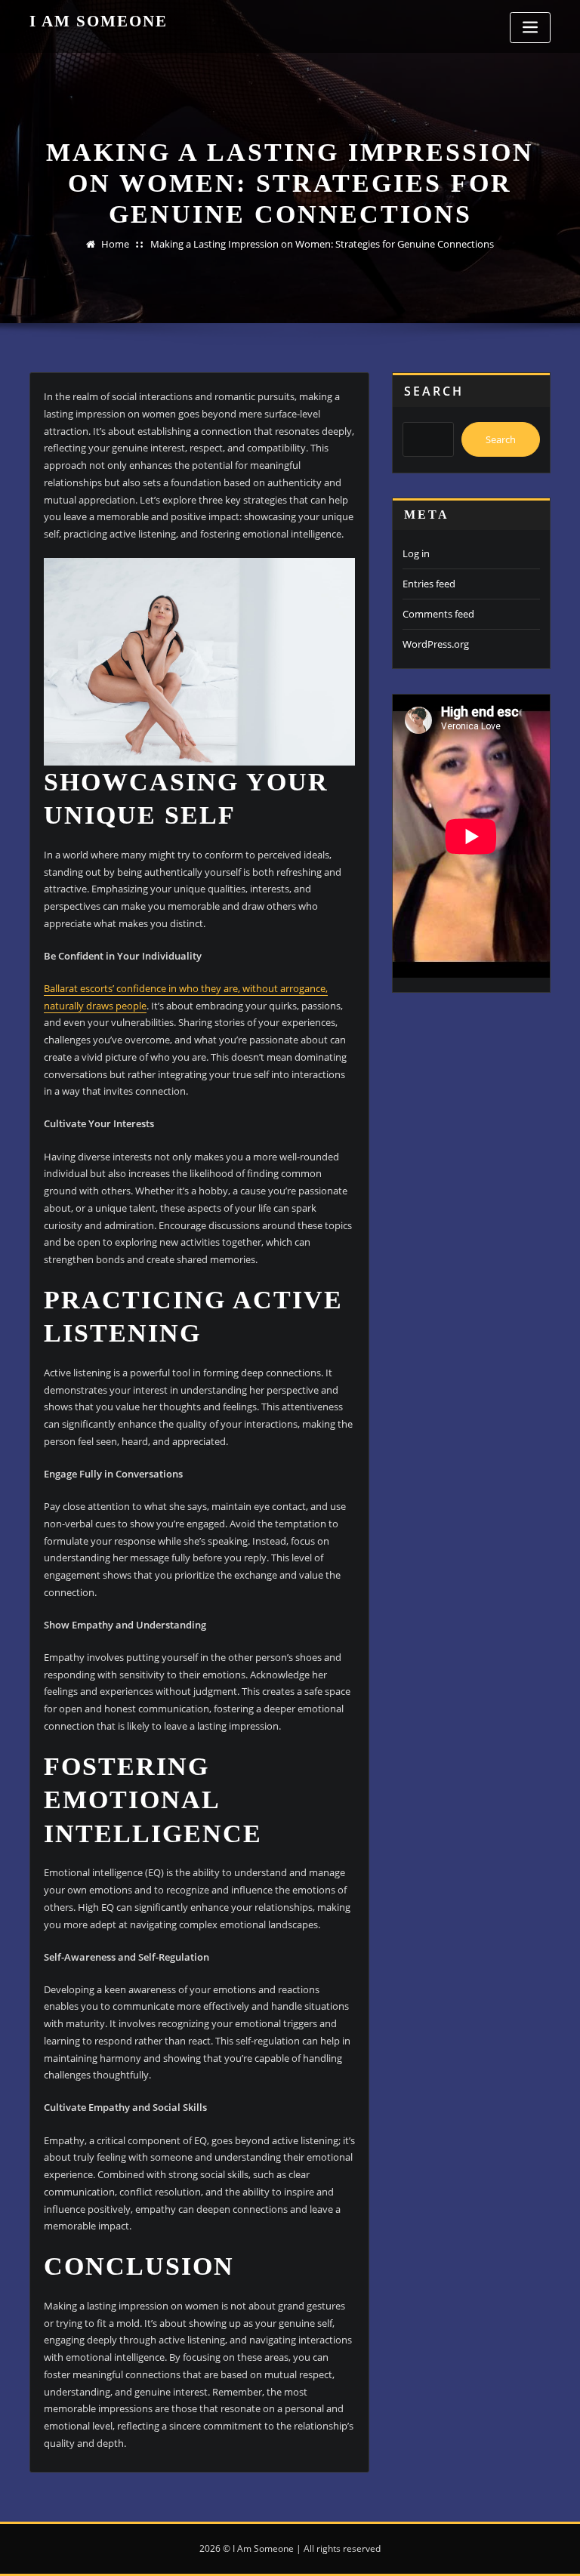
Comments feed (438, 614)
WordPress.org (436, 644)
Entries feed (429, 584)
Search (434, 391)
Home (115, 244)
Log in (416, 553)
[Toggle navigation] (530, 28)
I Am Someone (99, 21)
